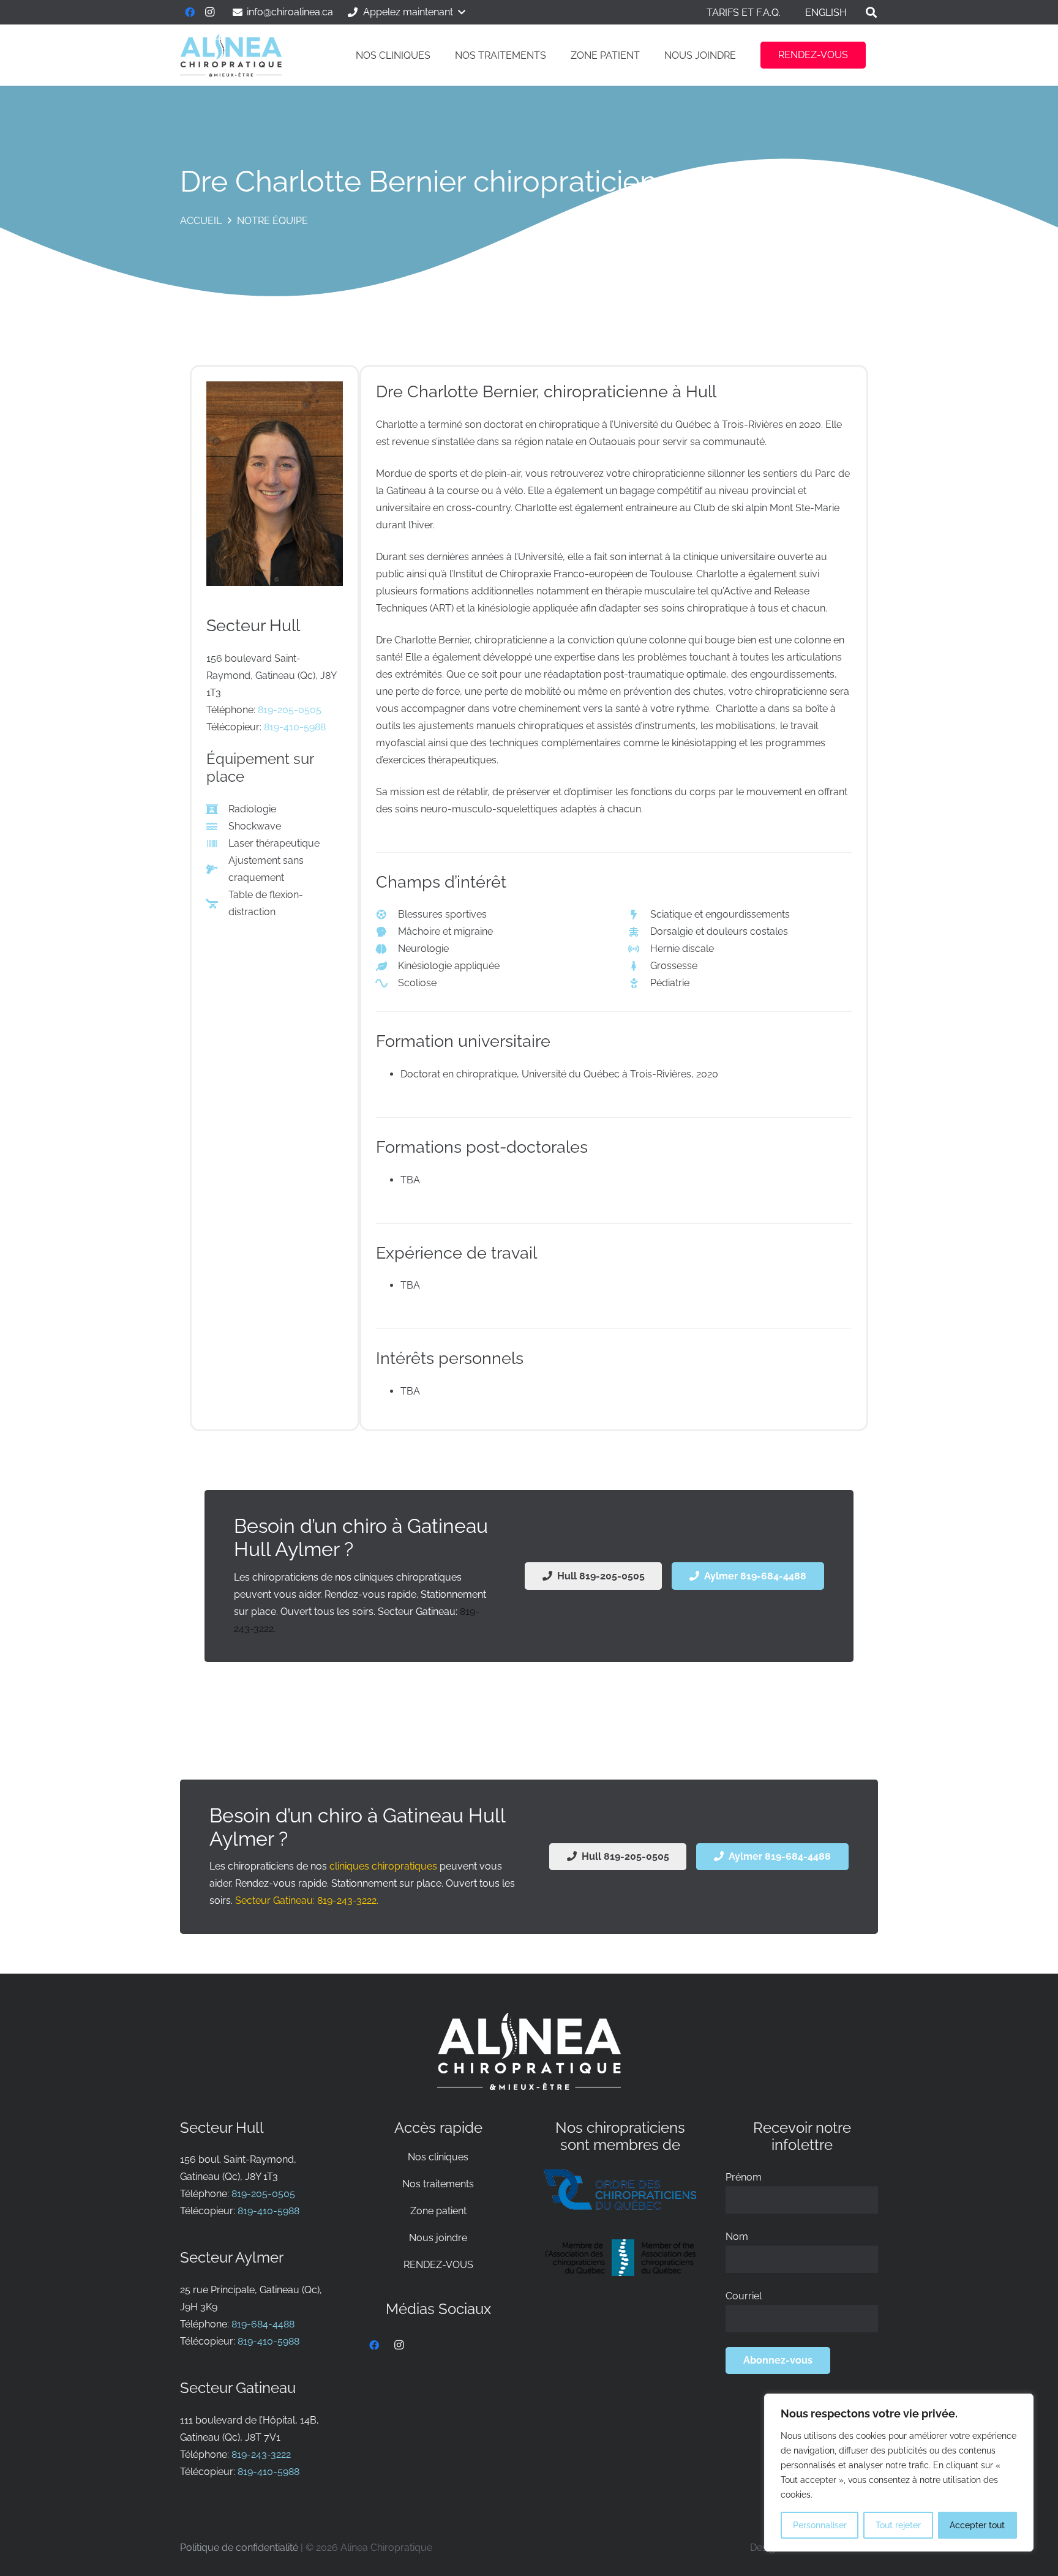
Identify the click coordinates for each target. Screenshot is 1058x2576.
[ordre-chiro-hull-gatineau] (620, 2189)
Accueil (201, 221)
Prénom (744, 2177)
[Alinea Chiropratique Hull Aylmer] (231, 55)
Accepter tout (977, 2525)
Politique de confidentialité (239, 2548)
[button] (406, 12)
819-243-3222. (348, 1900)
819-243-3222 (261, 2454)
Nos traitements (438, 2184)
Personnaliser (820, 2525)
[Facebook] (190, 12)
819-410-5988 (295, 727)
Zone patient (438, 2211)
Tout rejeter (898, 2525)
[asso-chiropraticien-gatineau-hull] (620, 2258)
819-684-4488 (263, 2324)
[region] (899, 2473)
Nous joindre (438, 2238)
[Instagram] (209, 12)
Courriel (744, 2296)
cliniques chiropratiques (383, 1866)
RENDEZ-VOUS (438, 2265)
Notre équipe (272, 221)
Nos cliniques (438, 2157)
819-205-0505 (290, 710)
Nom (737, 2237)
